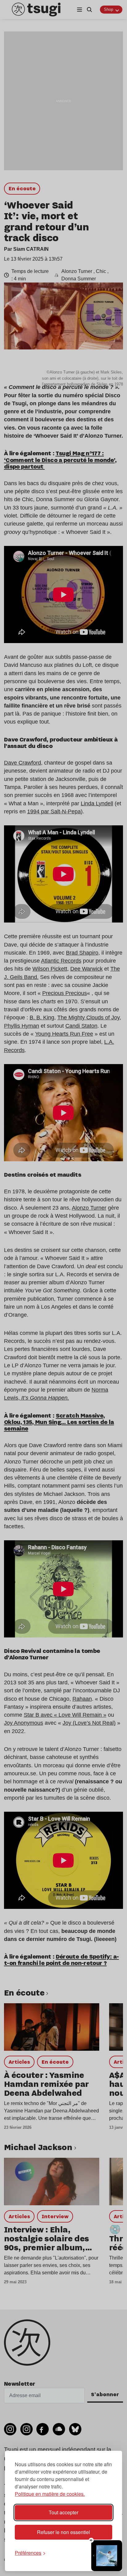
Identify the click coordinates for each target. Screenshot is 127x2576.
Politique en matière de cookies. (50, 2494)
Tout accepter (63, 2512)
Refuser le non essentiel (63, 2532)
